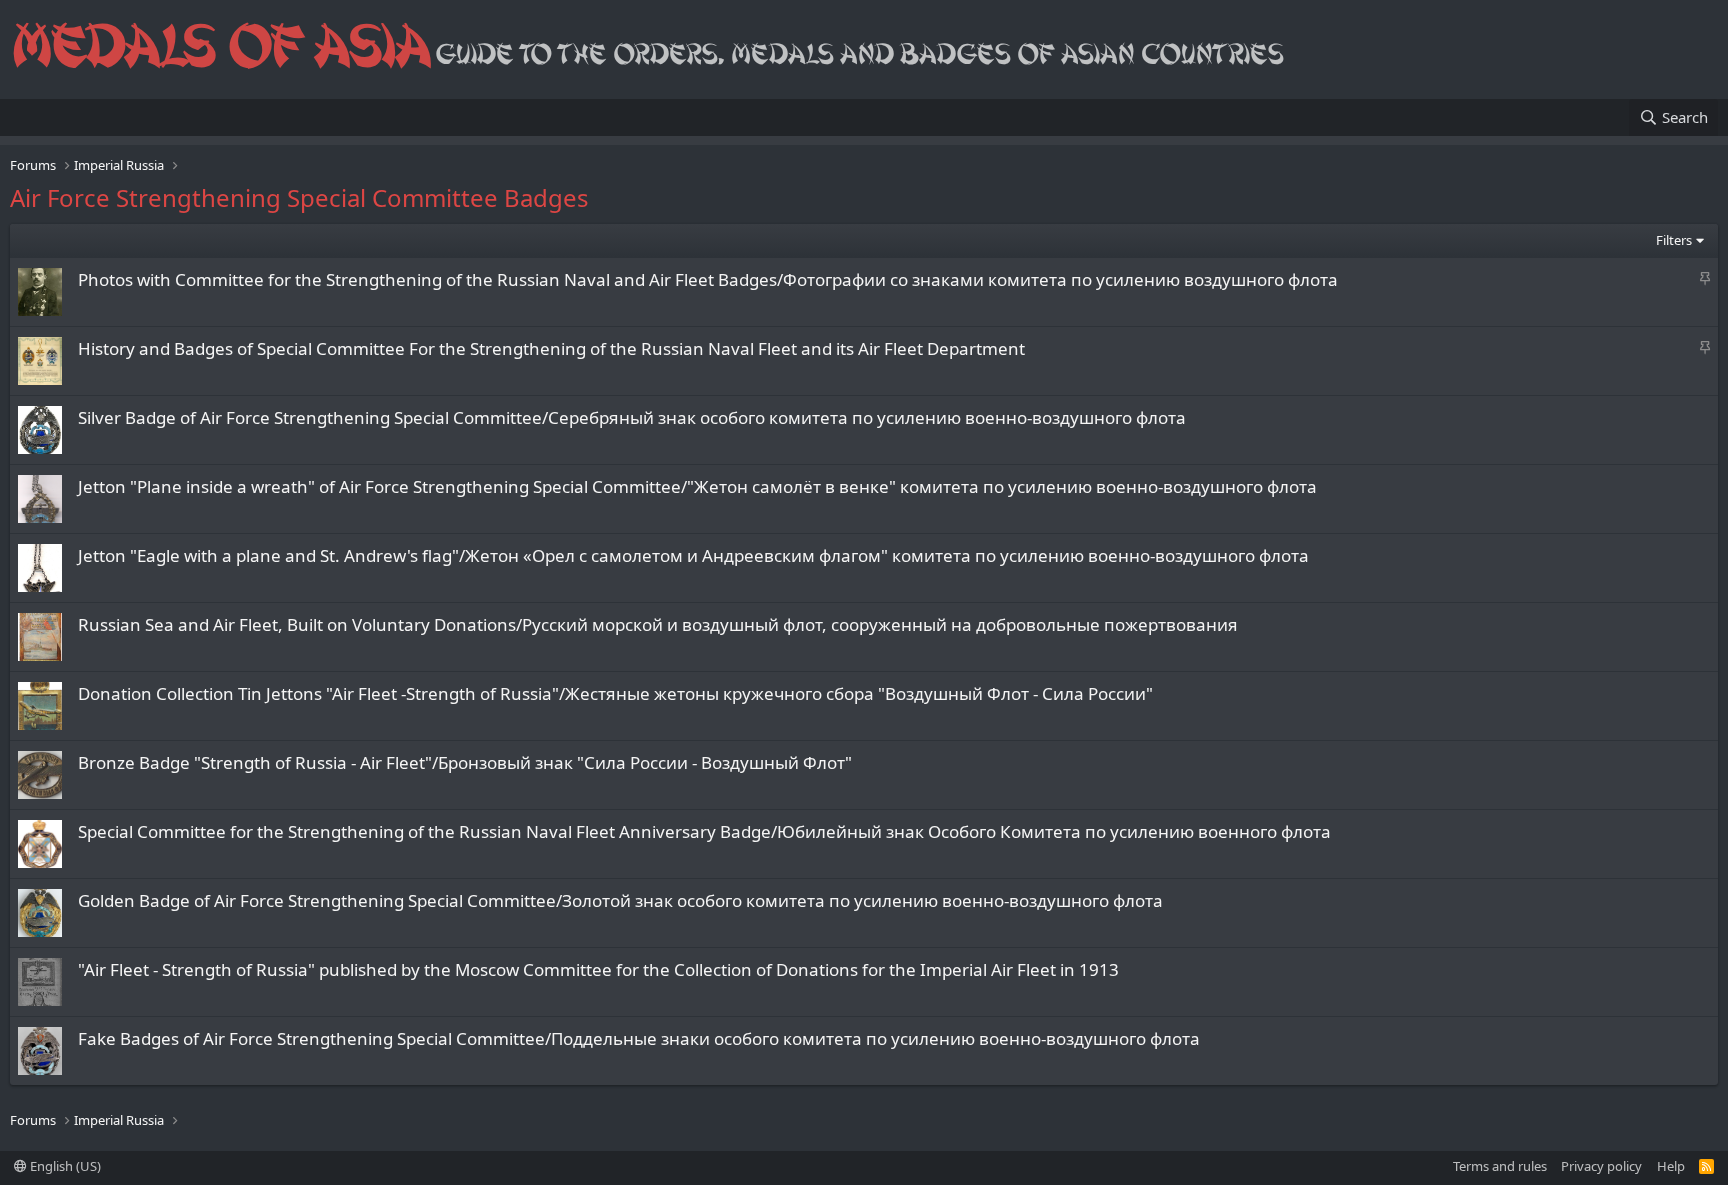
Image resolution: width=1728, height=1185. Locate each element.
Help (1671, 1166)
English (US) (64, 1166)
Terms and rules (1500, 1166)
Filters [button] (1674, 240)
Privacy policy (1601, 1166)
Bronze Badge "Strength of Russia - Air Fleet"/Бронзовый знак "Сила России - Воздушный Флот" (465, 762)
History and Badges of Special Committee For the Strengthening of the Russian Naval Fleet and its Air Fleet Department (551, 348)
